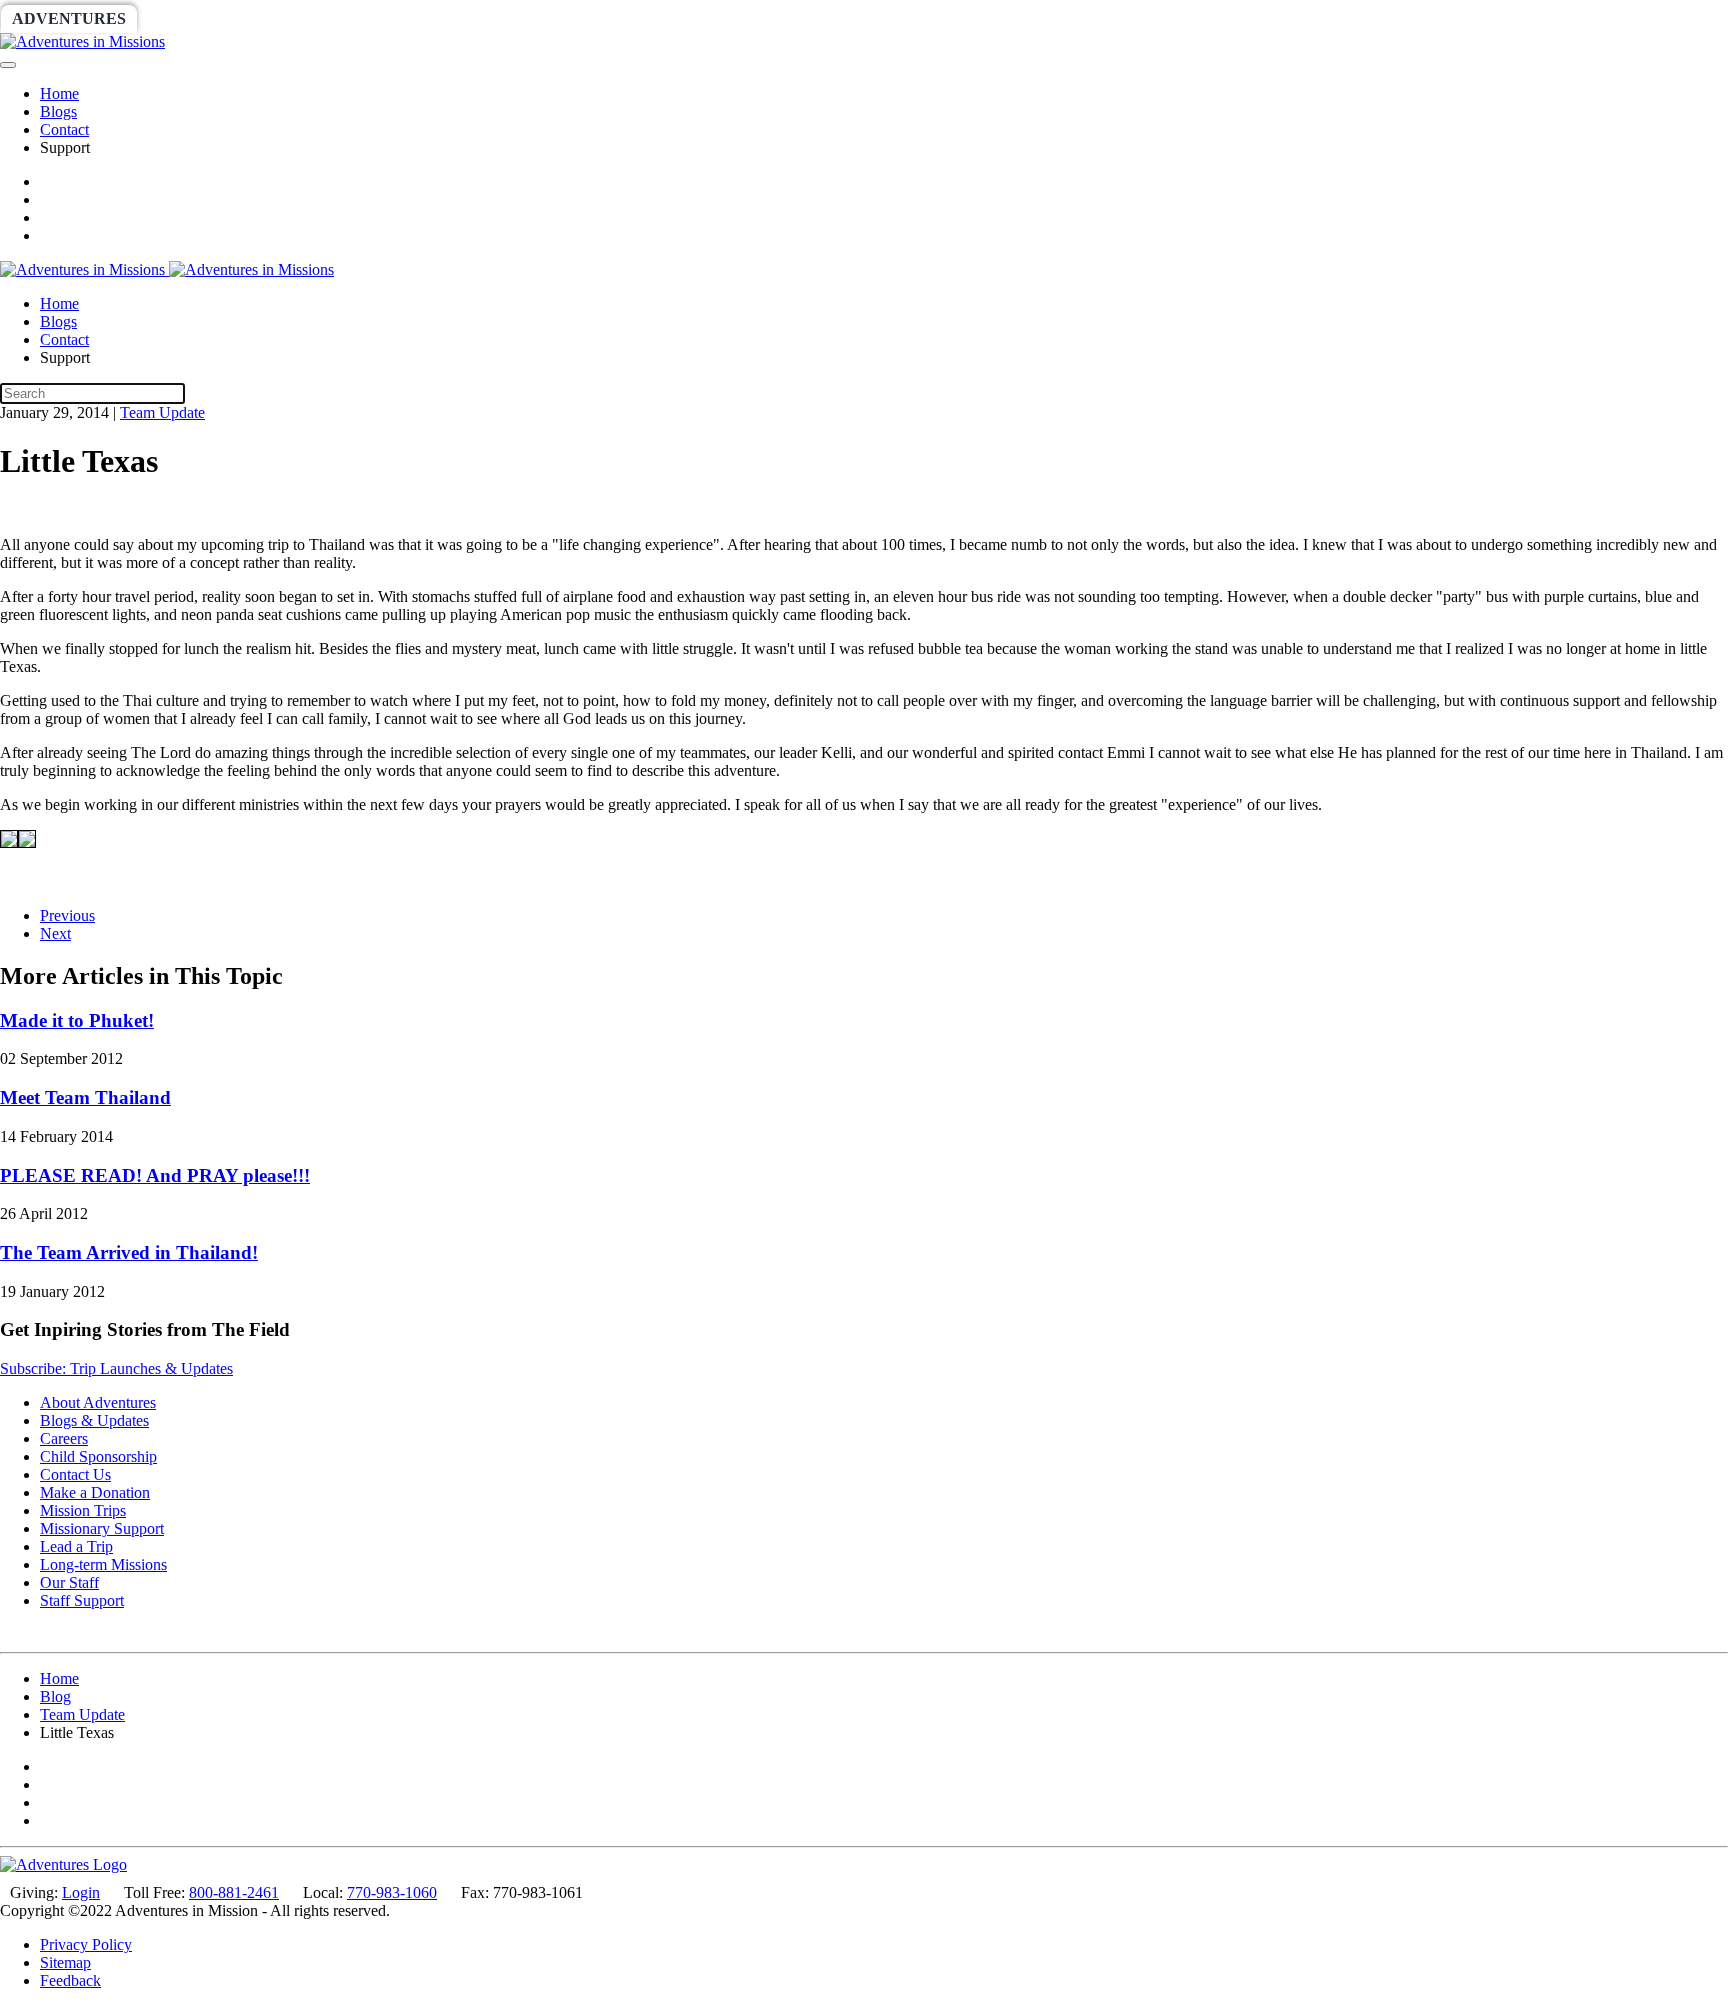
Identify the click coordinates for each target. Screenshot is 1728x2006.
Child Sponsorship (98, 1456)
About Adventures (98, 1402)
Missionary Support (102, 1528)
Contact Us (75, 1474)
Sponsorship (486, 18)
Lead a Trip (76, 1546)
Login (81, 1892)
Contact (64, 129)
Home (59, 93)
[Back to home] (82, 41)
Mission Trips (83, 1510)
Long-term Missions (103, 1564)
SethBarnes (347, 18)
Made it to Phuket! (77, 1020)
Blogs (58, 111)
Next (55, 933)
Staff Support (82, 1600)
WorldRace (209, 18)
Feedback (70, 1980)
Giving (690, 18)
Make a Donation (95, 1492)
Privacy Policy (86, 1944)
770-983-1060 (392, 1892)
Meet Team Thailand (85, 1097)
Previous (67, 915)
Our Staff (69, 1582)
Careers (64, 1438)
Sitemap (65, 1962)
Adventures (69, 18)
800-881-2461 (234, 1892)
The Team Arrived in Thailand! (129, 1252)
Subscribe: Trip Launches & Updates (116, 1368)
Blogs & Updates (94, 1420)
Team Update (162, 412)
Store (775, 18)
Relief (601, 18)
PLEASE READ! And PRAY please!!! (155, 1175)
